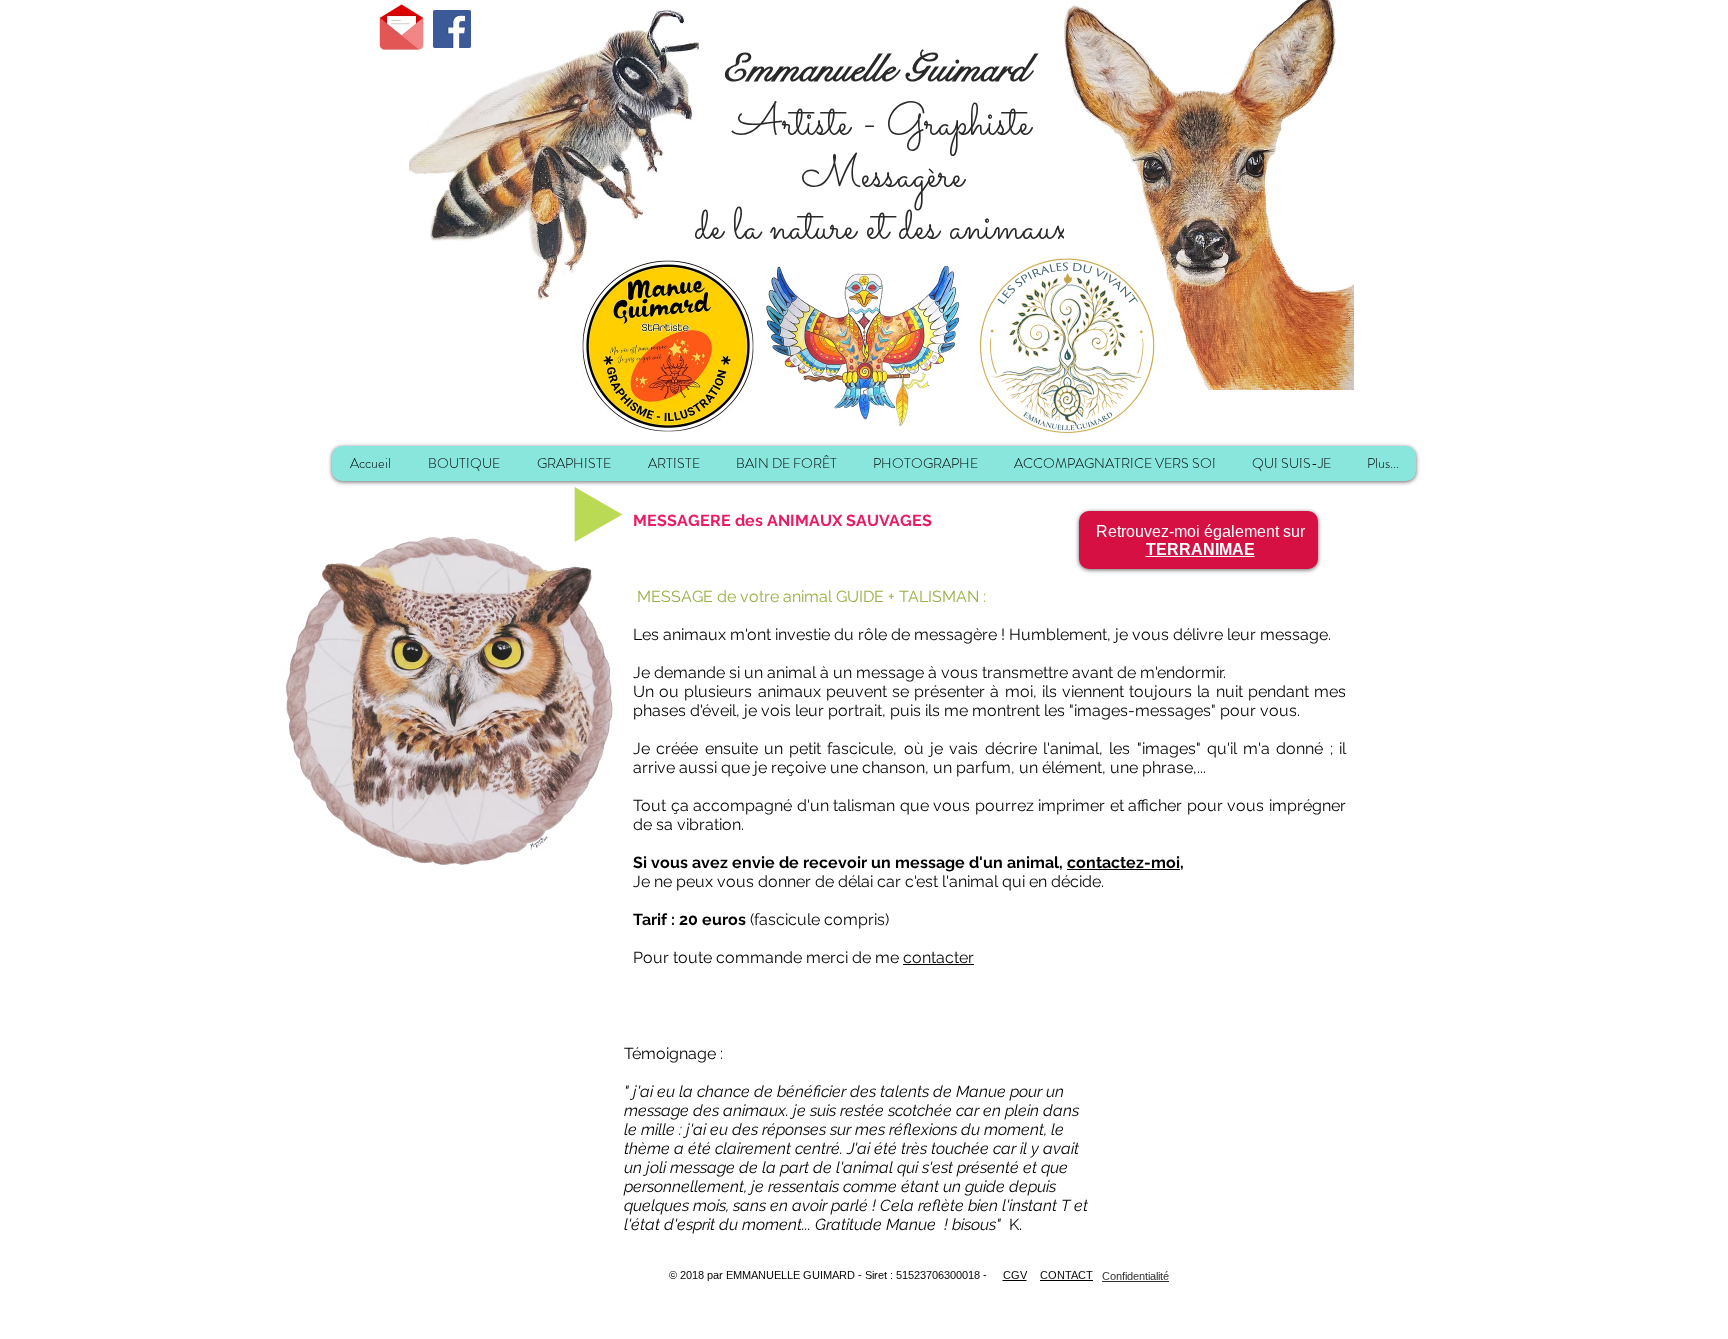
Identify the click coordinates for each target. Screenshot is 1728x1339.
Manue (983, 1091)
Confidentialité (1135, 1276)
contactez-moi (1123, 862)
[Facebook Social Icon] (452, 29)
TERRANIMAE (1200, 549)
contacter (938, 957)
